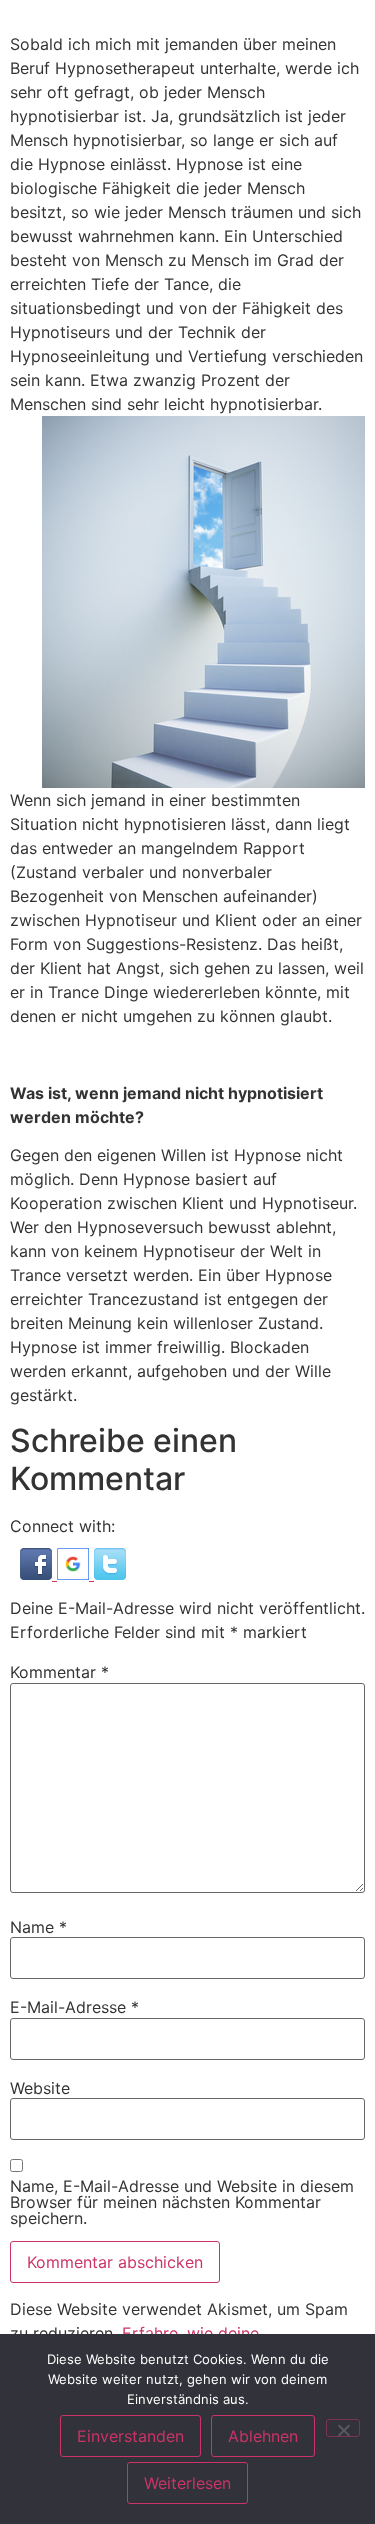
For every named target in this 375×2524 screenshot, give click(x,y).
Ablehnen (263, 2436)
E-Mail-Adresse (74, 2007)
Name (38, 1927)
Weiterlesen (187, 2483)
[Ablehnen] (343, 2428)
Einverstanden (130, 2436)
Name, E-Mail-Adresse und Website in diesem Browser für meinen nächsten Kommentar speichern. (182, 2202)
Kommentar (59, 1672)
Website (40, 2088)
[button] (38, 1574)
